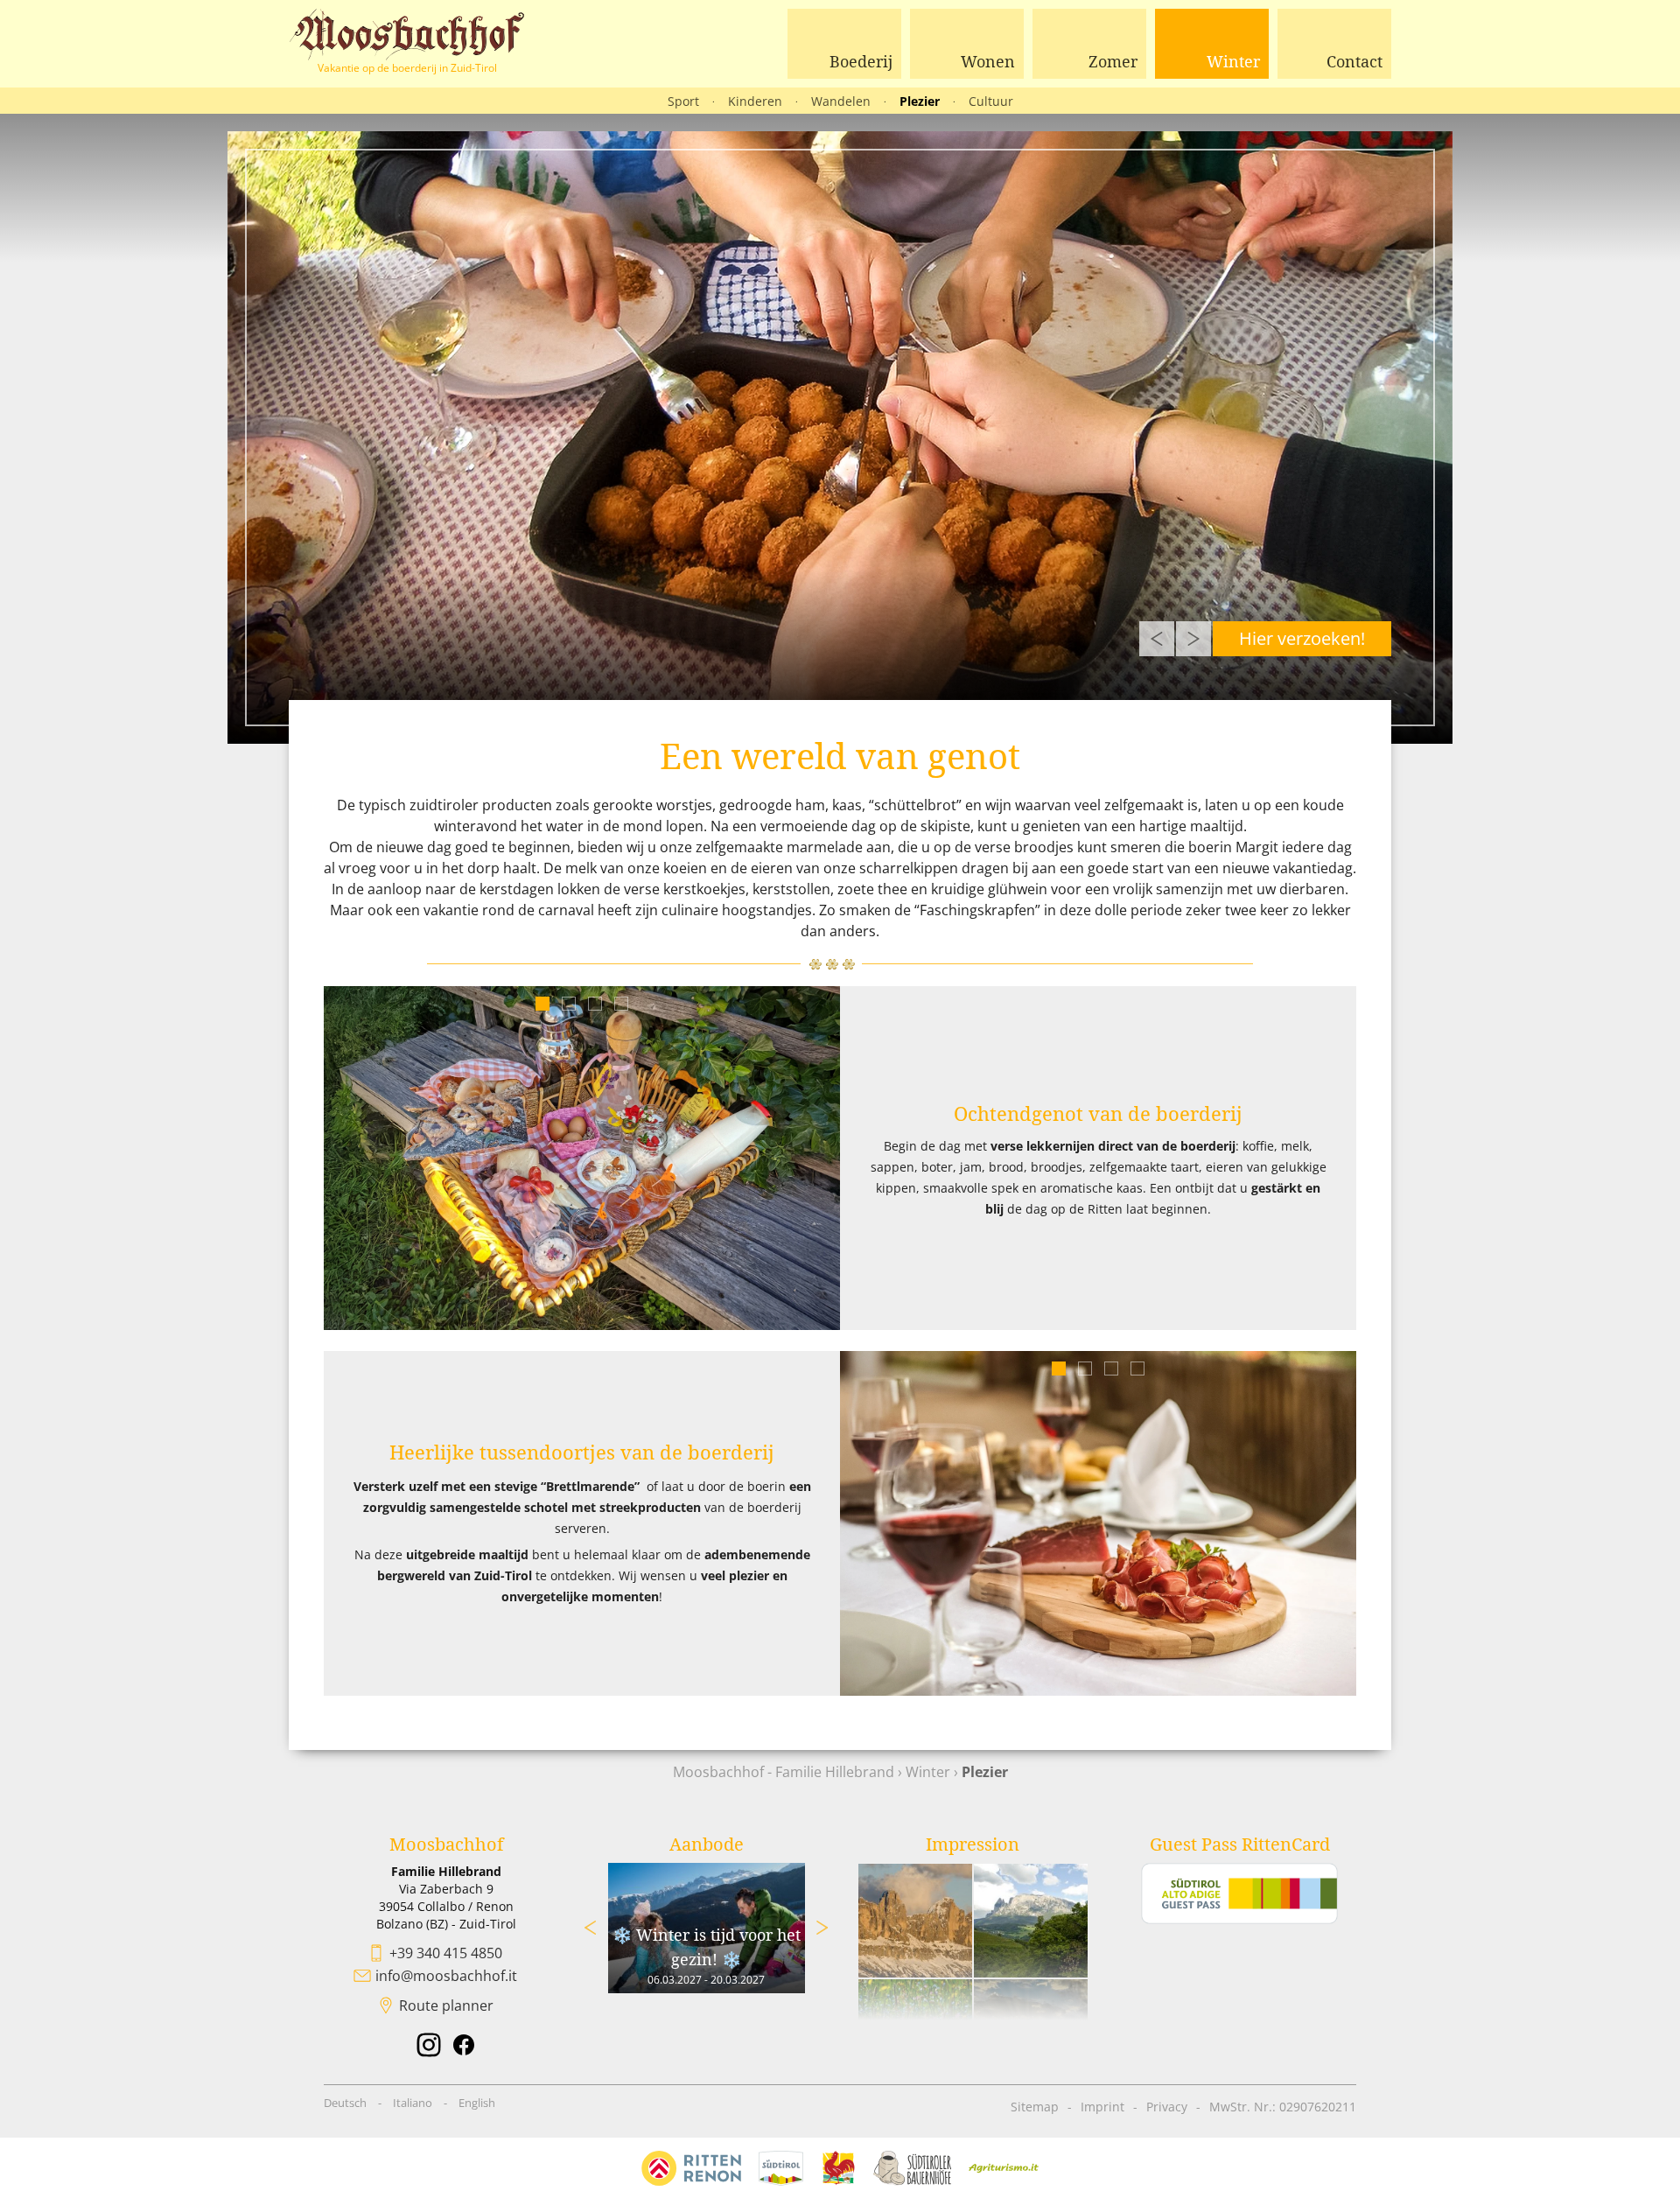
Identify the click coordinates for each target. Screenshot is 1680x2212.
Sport (683, 101)
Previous (1157, 639)
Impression (973, 1844)
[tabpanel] (582, 1158)
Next (1193, 639)
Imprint (1102, 2107)
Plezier (920, 101)
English (477, 2103)
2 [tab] (569, 1004)
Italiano (413, 2103)
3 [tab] (595, 1004)
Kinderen (755, 101)
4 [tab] (622, 1004)
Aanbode (707, 1844)
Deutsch (345, 2103)
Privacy (1167, 2107)
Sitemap (1035, 2107)
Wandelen (841, 101)
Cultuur (991, 101)
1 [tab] (543, 1004)
